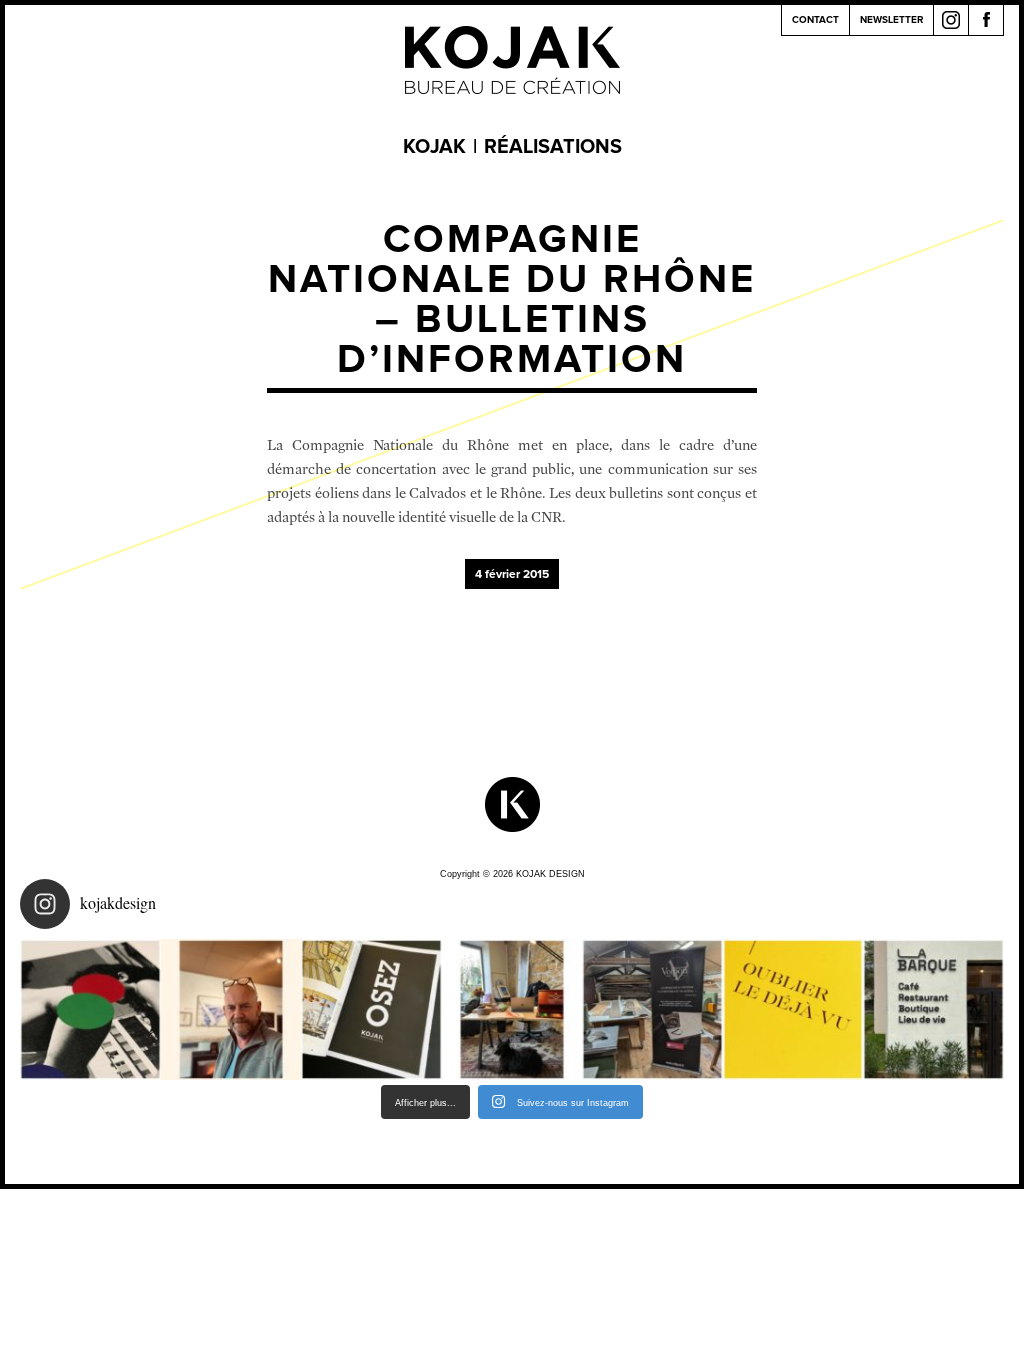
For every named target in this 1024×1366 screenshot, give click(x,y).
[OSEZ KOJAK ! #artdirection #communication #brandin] (512, 1009)
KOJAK (434, 147)
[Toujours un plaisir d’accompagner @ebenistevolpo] (652, 1009)
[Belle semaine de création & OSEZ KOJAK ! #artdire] (371, 1009)
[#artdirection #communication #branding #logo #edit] (90, 1009)
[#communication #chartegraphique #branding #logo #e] (231, 1009)
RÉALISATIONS (553, 147)
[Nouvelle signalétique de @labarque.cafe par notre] (933, 1009)
